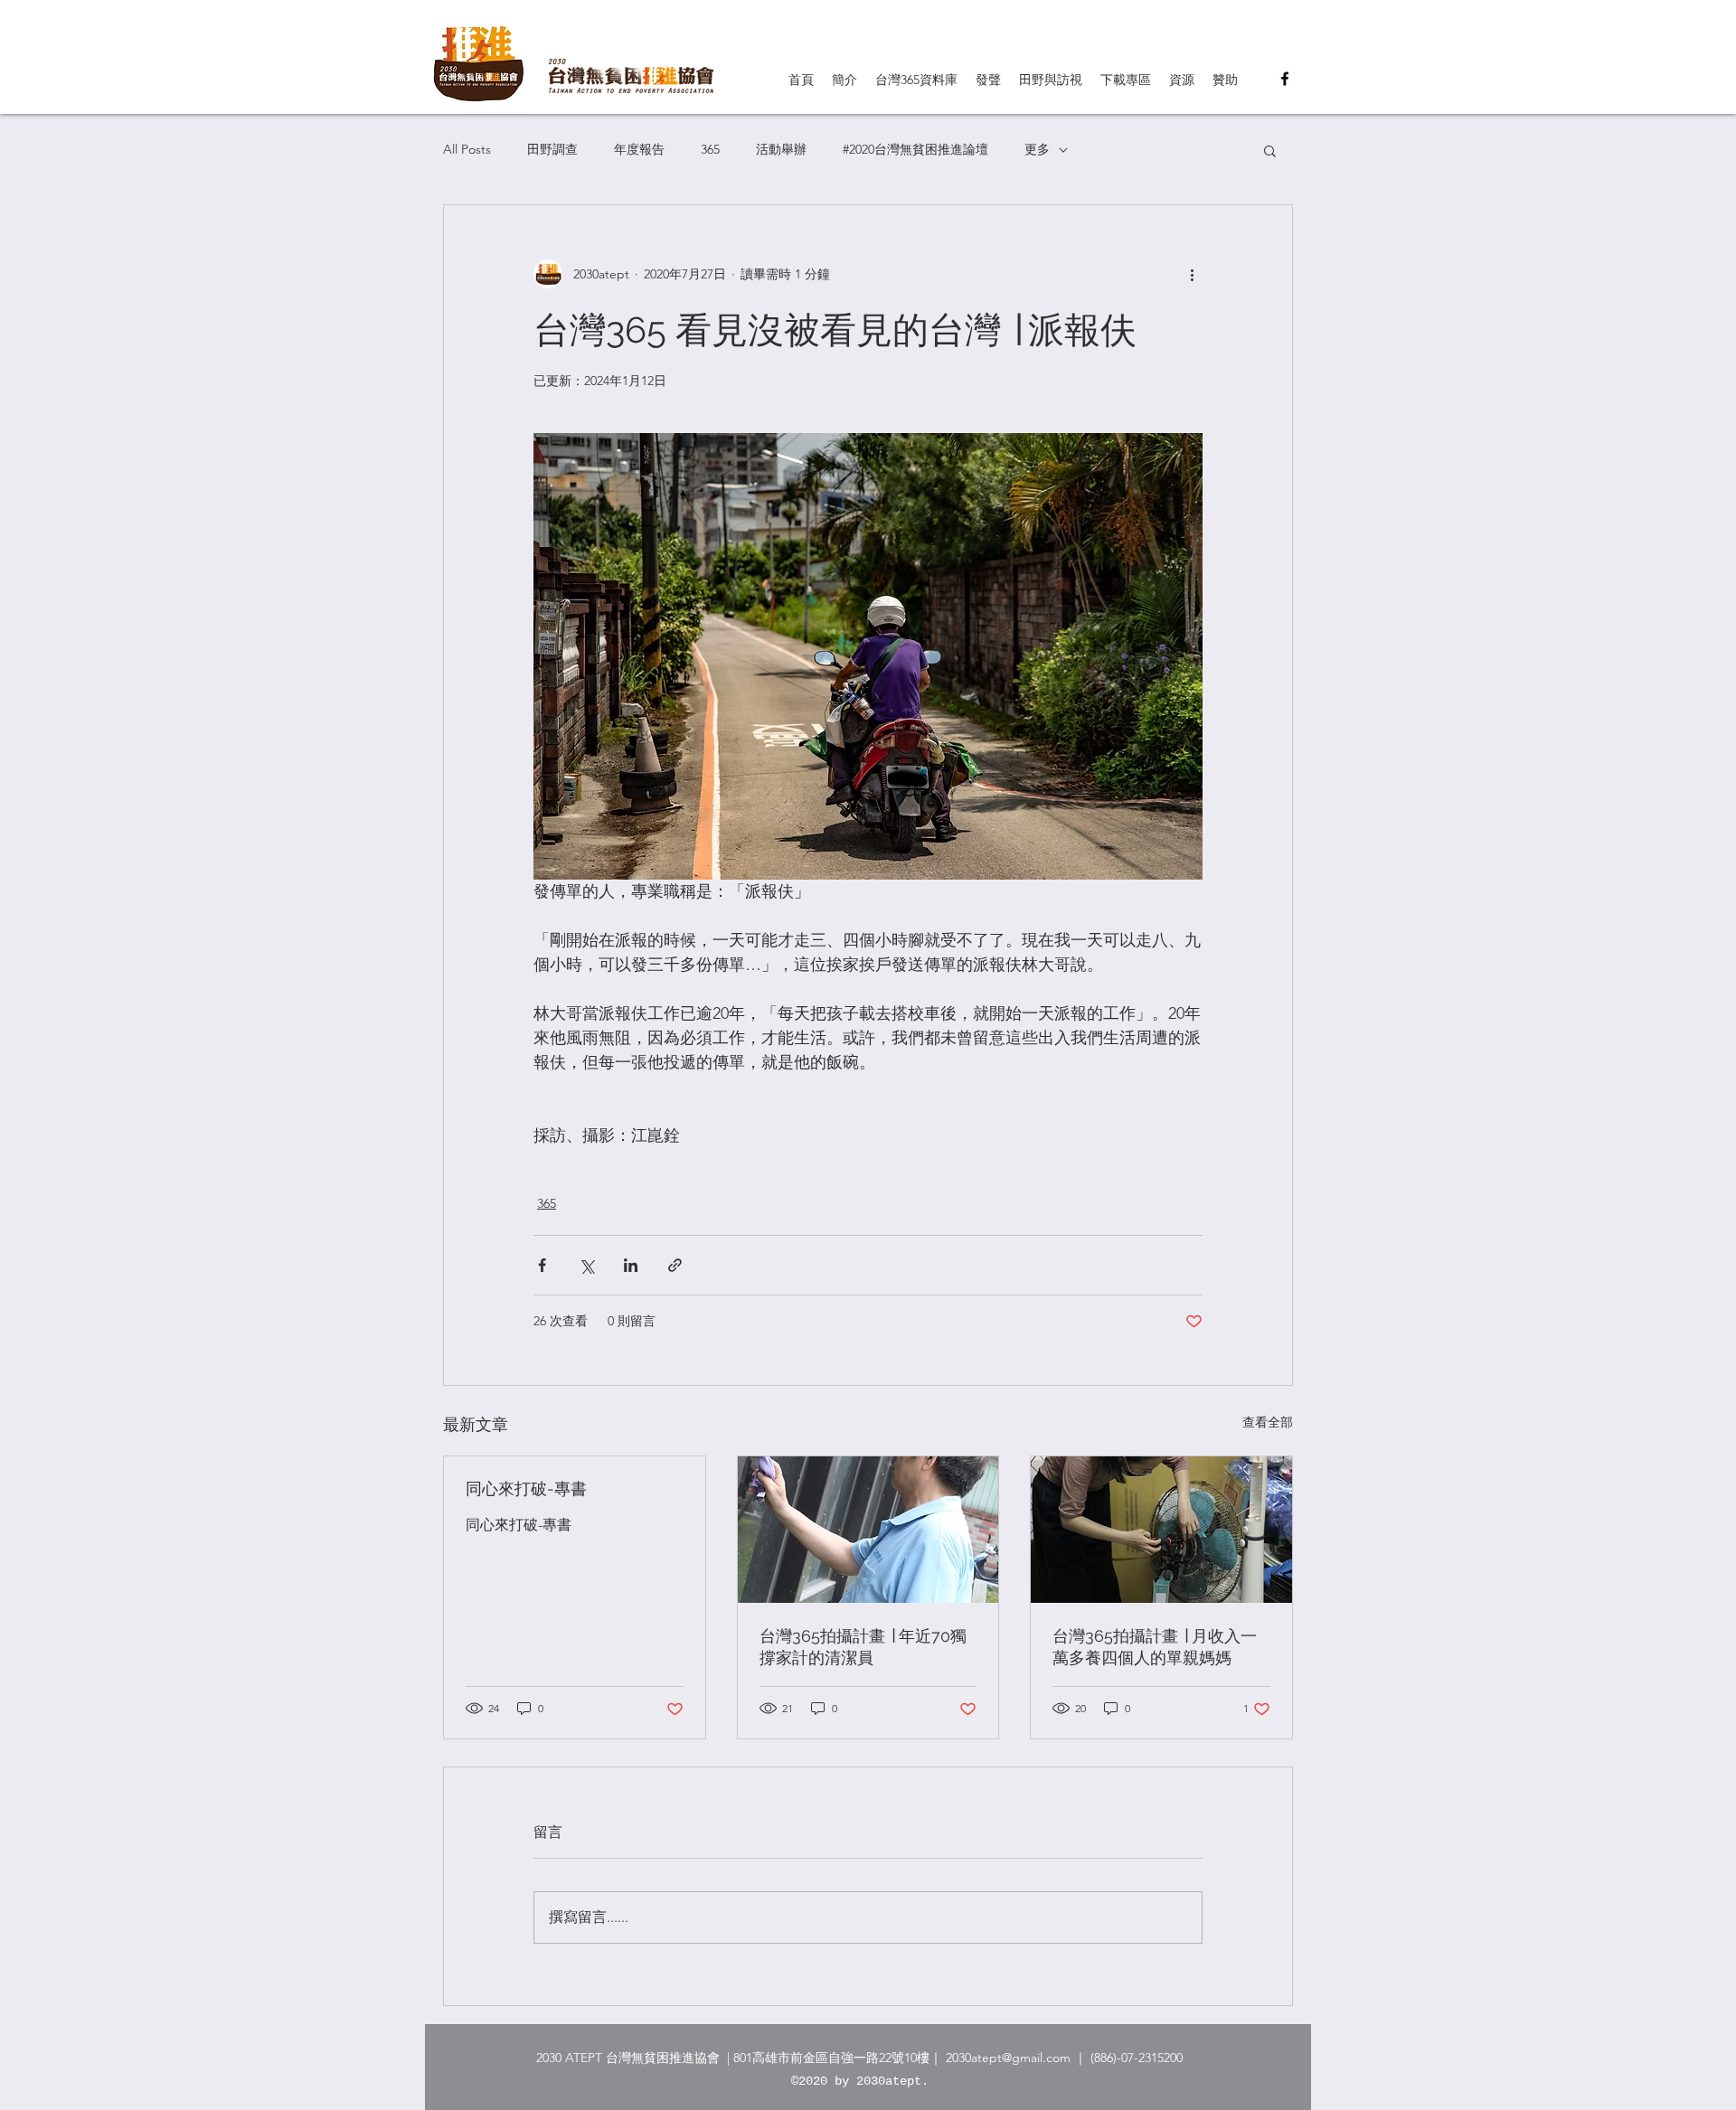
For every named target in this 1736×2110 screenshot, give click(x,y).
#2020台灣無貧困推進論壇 (915, 149)
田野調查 (552, 149)
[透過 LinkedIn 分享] (631, 1265)
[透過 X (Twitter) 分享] (586, 1265)
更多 (1037, 149)
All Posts (467, 149)
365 (710, 149)
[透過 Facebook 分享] (542, 1265)
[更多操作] (1192, 274)
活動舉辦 (781, 149)
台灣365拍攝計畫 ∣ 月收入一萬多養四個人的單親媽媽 (1155, 1647)
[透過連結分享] (675, 1265)
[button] (1270, 150)
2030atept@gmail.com (1008, 2058)
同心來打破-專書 (526, 1488)
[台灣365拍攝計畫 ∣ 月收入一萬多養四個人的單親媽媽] (1161, 1530)
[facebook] (1285, 79)
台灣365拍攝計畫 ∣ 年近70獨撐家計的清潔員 (863, 1647)
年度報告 (639, 149)
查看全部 (1268, 1422)
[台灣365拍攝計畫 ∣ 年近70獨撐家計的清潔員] (868, 1530)
